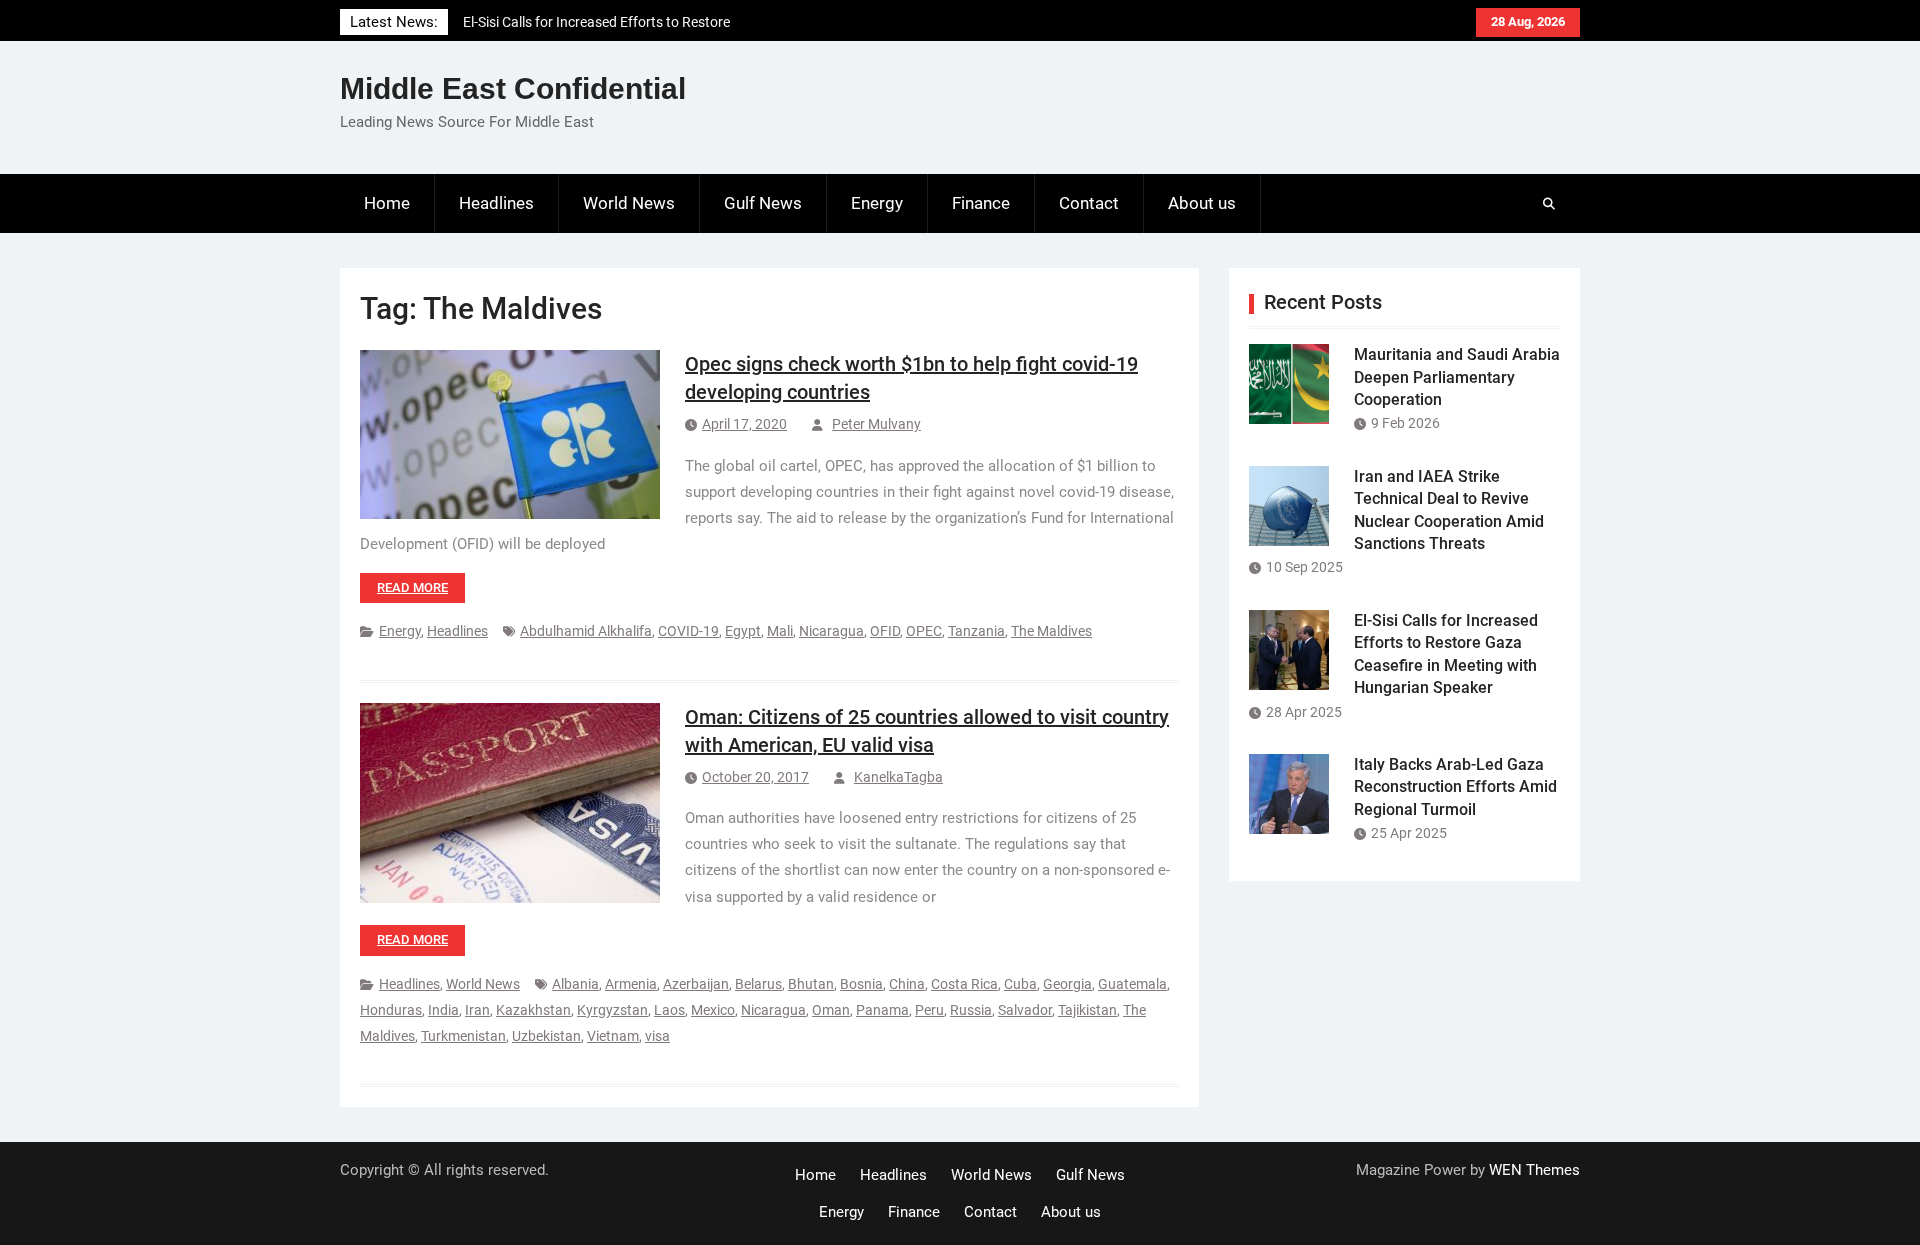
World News (629, 203)
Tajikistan (1087, 1010)
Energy (877, 203)
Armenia (631, 984)
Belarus (758, 984)
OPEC (924, 631)
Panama (882, 1010)
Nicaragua (831, 631)
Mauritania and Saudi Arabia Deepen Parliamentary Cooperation (1457, 377)
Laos (669, 1010)
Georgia (1067, 984)
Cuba (1020, 984)
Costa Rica (964, 984)
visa (657, 1036)
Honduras (391, 1010)
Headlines (496, 203)
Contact (1089, 203)
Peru (929, 1010)
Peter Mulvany (876, 424)
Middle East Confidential (513, 88)
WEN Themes (1534, 1170)
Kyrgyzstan (612, 1010)
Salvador (1025, 1010)
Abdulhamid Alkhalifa (586, 631)
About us (1202, 203)
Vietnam (613, 1036)
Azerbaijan (696, 984)
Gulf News (763, 203)
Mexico (713, 1010)
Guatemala (1132, 984)
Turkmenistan (463, 1036)
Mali (780, 631)
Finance (981, 203)
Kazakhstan (533, 1010)
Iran (477, 1010)
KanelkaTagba (898, 777)
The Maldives (1051, 631)
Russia (971, 1010)
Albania (575, 984)
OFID (885, 631)
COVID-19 (688, 631)
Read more (412, 587)
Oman (831, 1010)
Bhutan (811, 984)
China (907, 984)
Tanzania (976, 631)
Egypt (743, 631)
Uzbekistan (546, 1036)
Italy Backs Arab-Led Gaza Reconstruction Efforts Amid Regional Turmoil (1455, 787)
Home (387, 203)
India (443, 1010)
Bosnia (861, 984)
